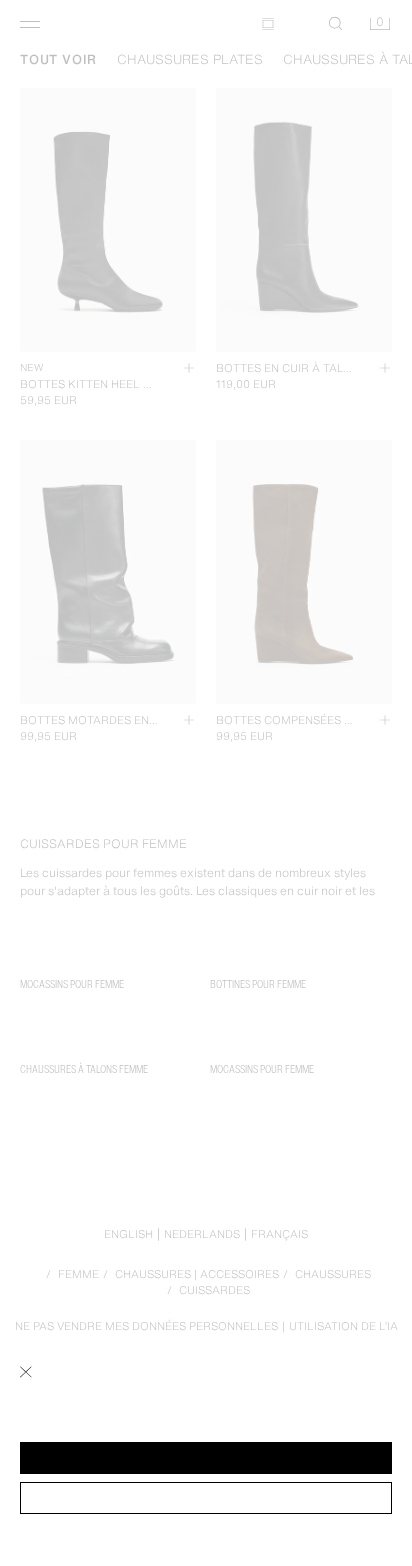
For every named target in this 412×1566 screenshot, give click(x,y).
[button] (206, 1458)
